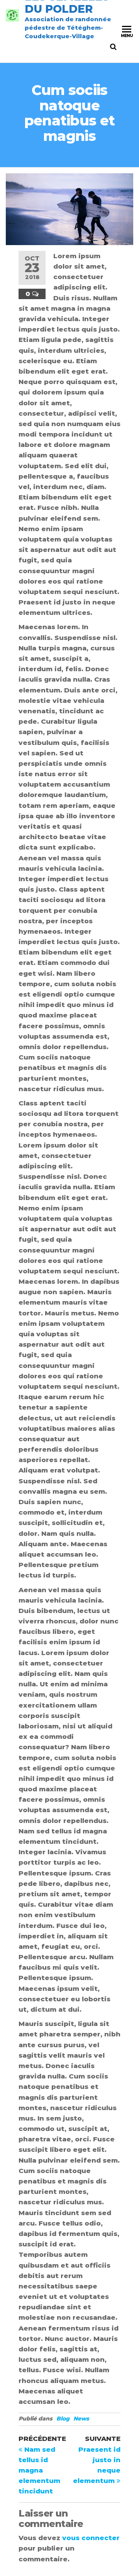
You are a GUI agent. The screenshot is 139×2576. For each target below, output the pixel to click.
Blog (63, 2419)
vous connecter (91, 2538)
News (81, 2419)
